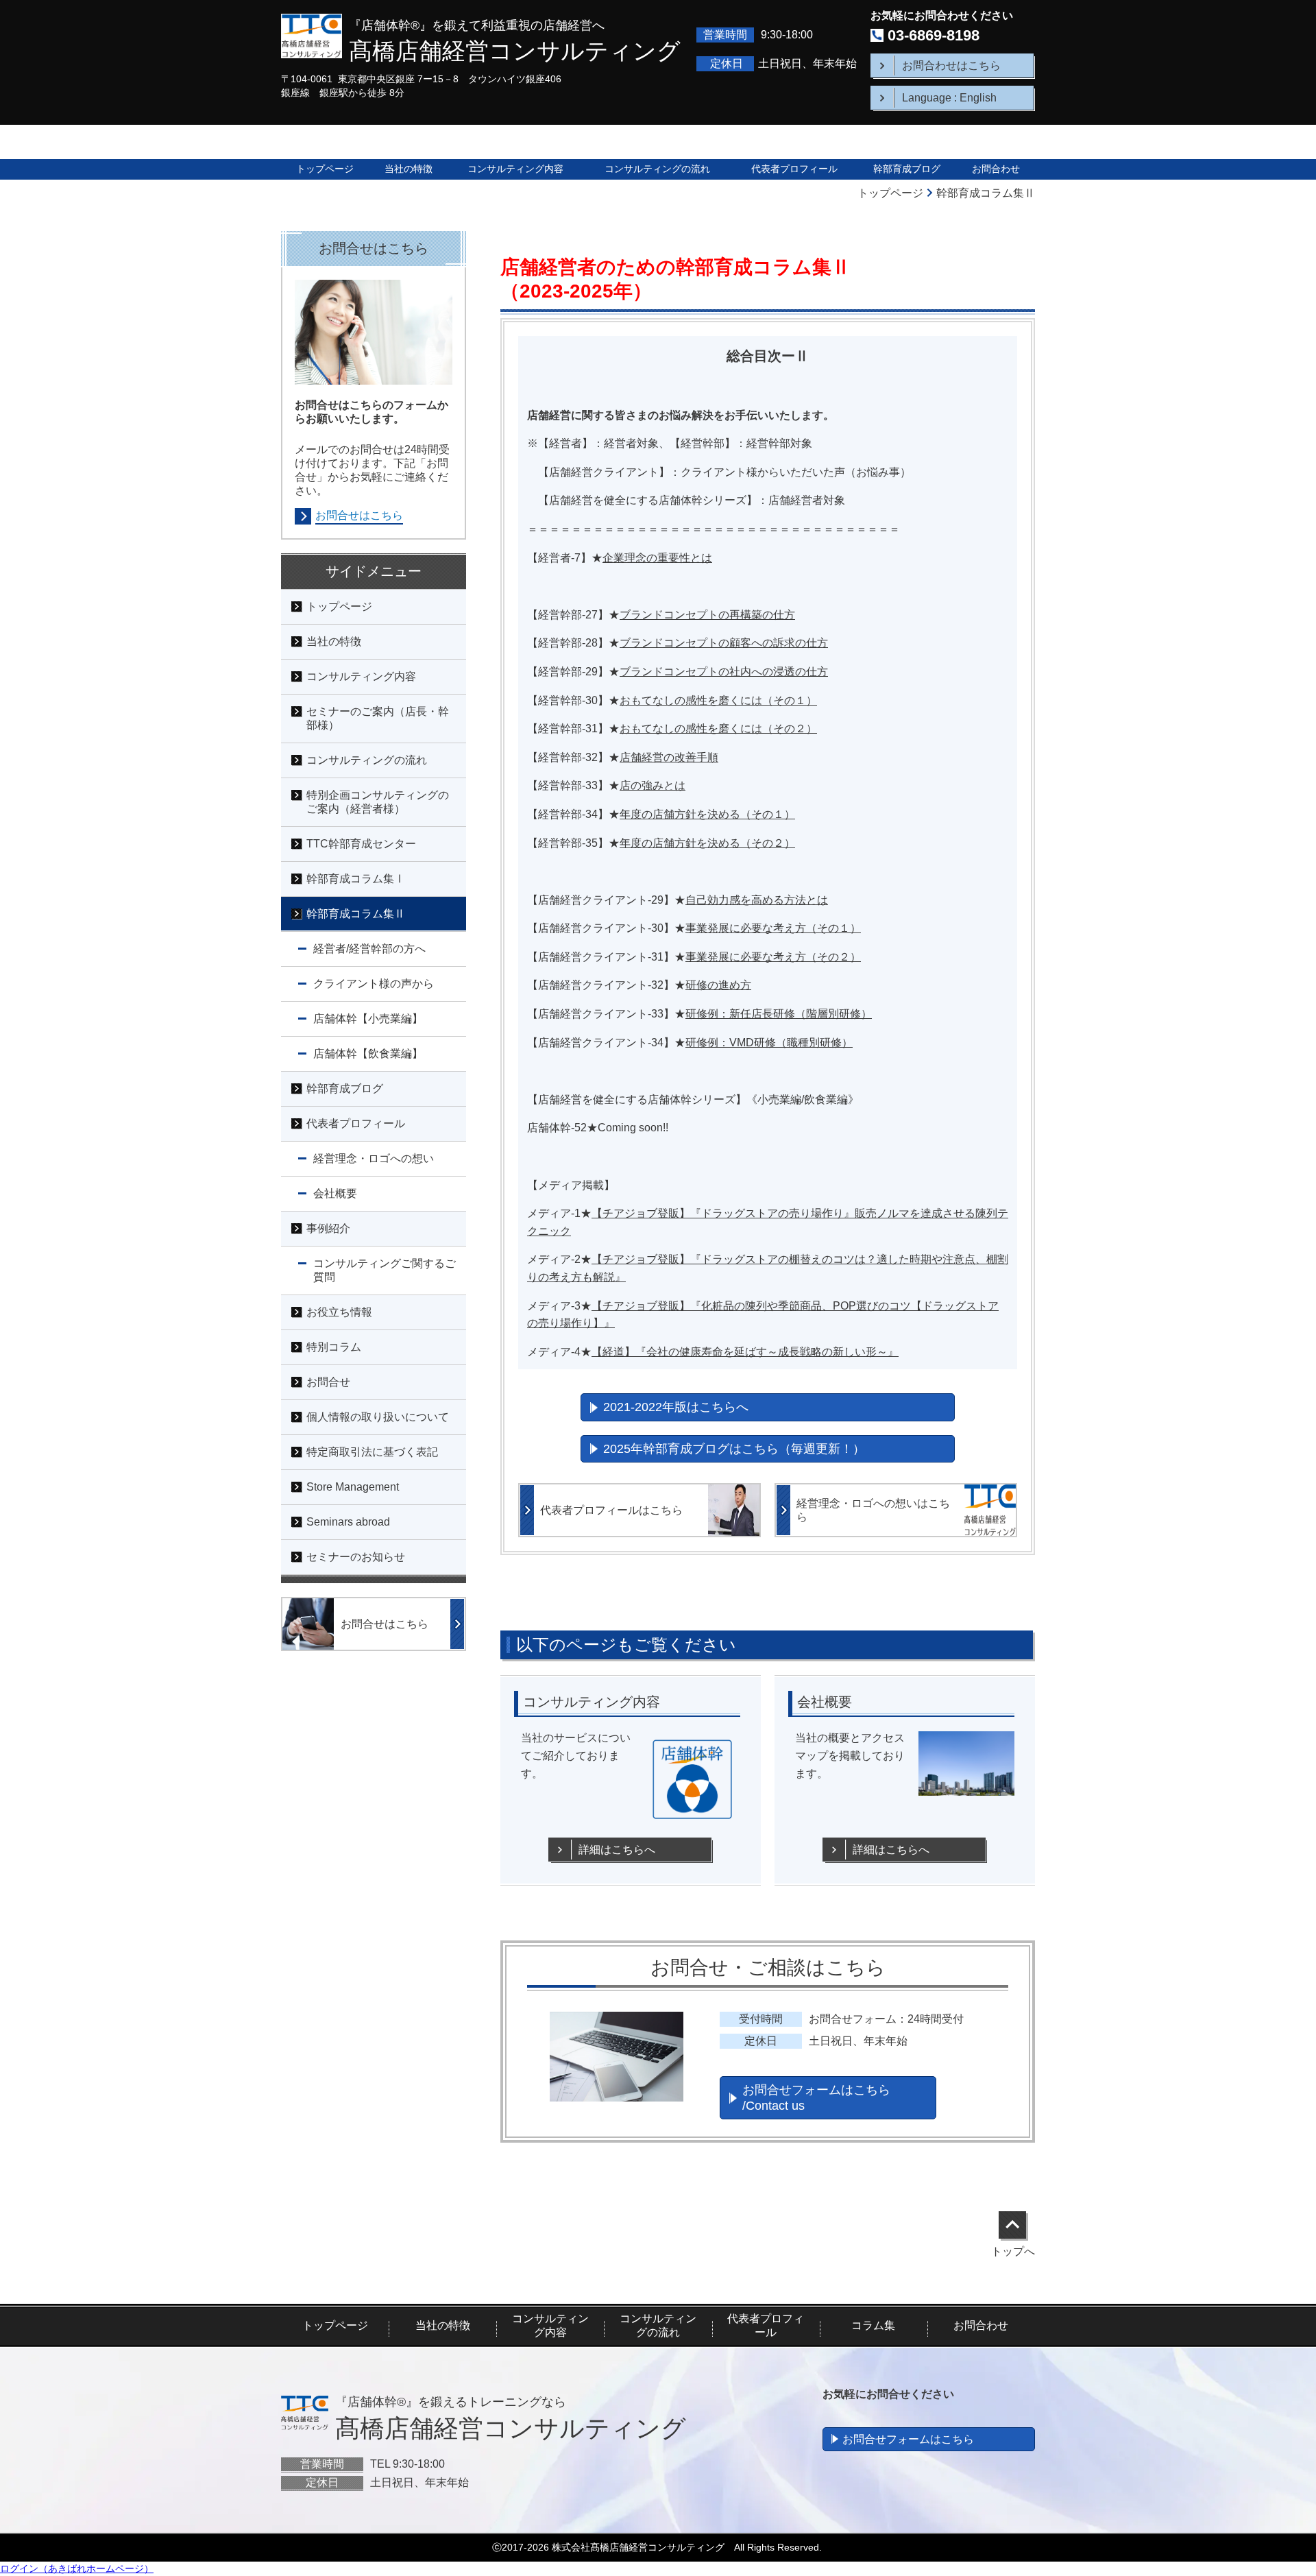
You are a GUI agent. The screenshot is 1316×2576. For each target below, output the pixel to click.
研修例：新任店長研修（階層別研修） (779, 1014)
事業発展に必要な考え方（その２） (773, 957)
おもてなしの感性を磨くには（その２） (718, 729)
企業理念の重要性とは (657, 558)
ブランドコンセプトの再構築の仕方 (707, 615)
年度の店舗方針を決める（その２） (707, 843)
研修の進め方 (718, 985)
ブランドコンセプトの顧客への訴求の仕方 (724, 643)
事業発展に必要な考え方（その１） (773, 928)
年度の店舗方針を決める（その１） (707, 814)
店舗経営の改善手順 (669, 757)
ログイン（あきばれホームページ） (77, 2568)
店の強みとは (653, 785)
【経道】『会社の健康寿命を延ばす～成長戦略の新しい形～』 (745, 1352)
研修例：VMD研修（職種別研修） (769, 1043)
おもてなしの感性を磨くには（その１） (718, 700)
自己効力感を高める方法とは (757, 900)
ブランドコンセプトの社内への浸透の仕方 (724, 672)
